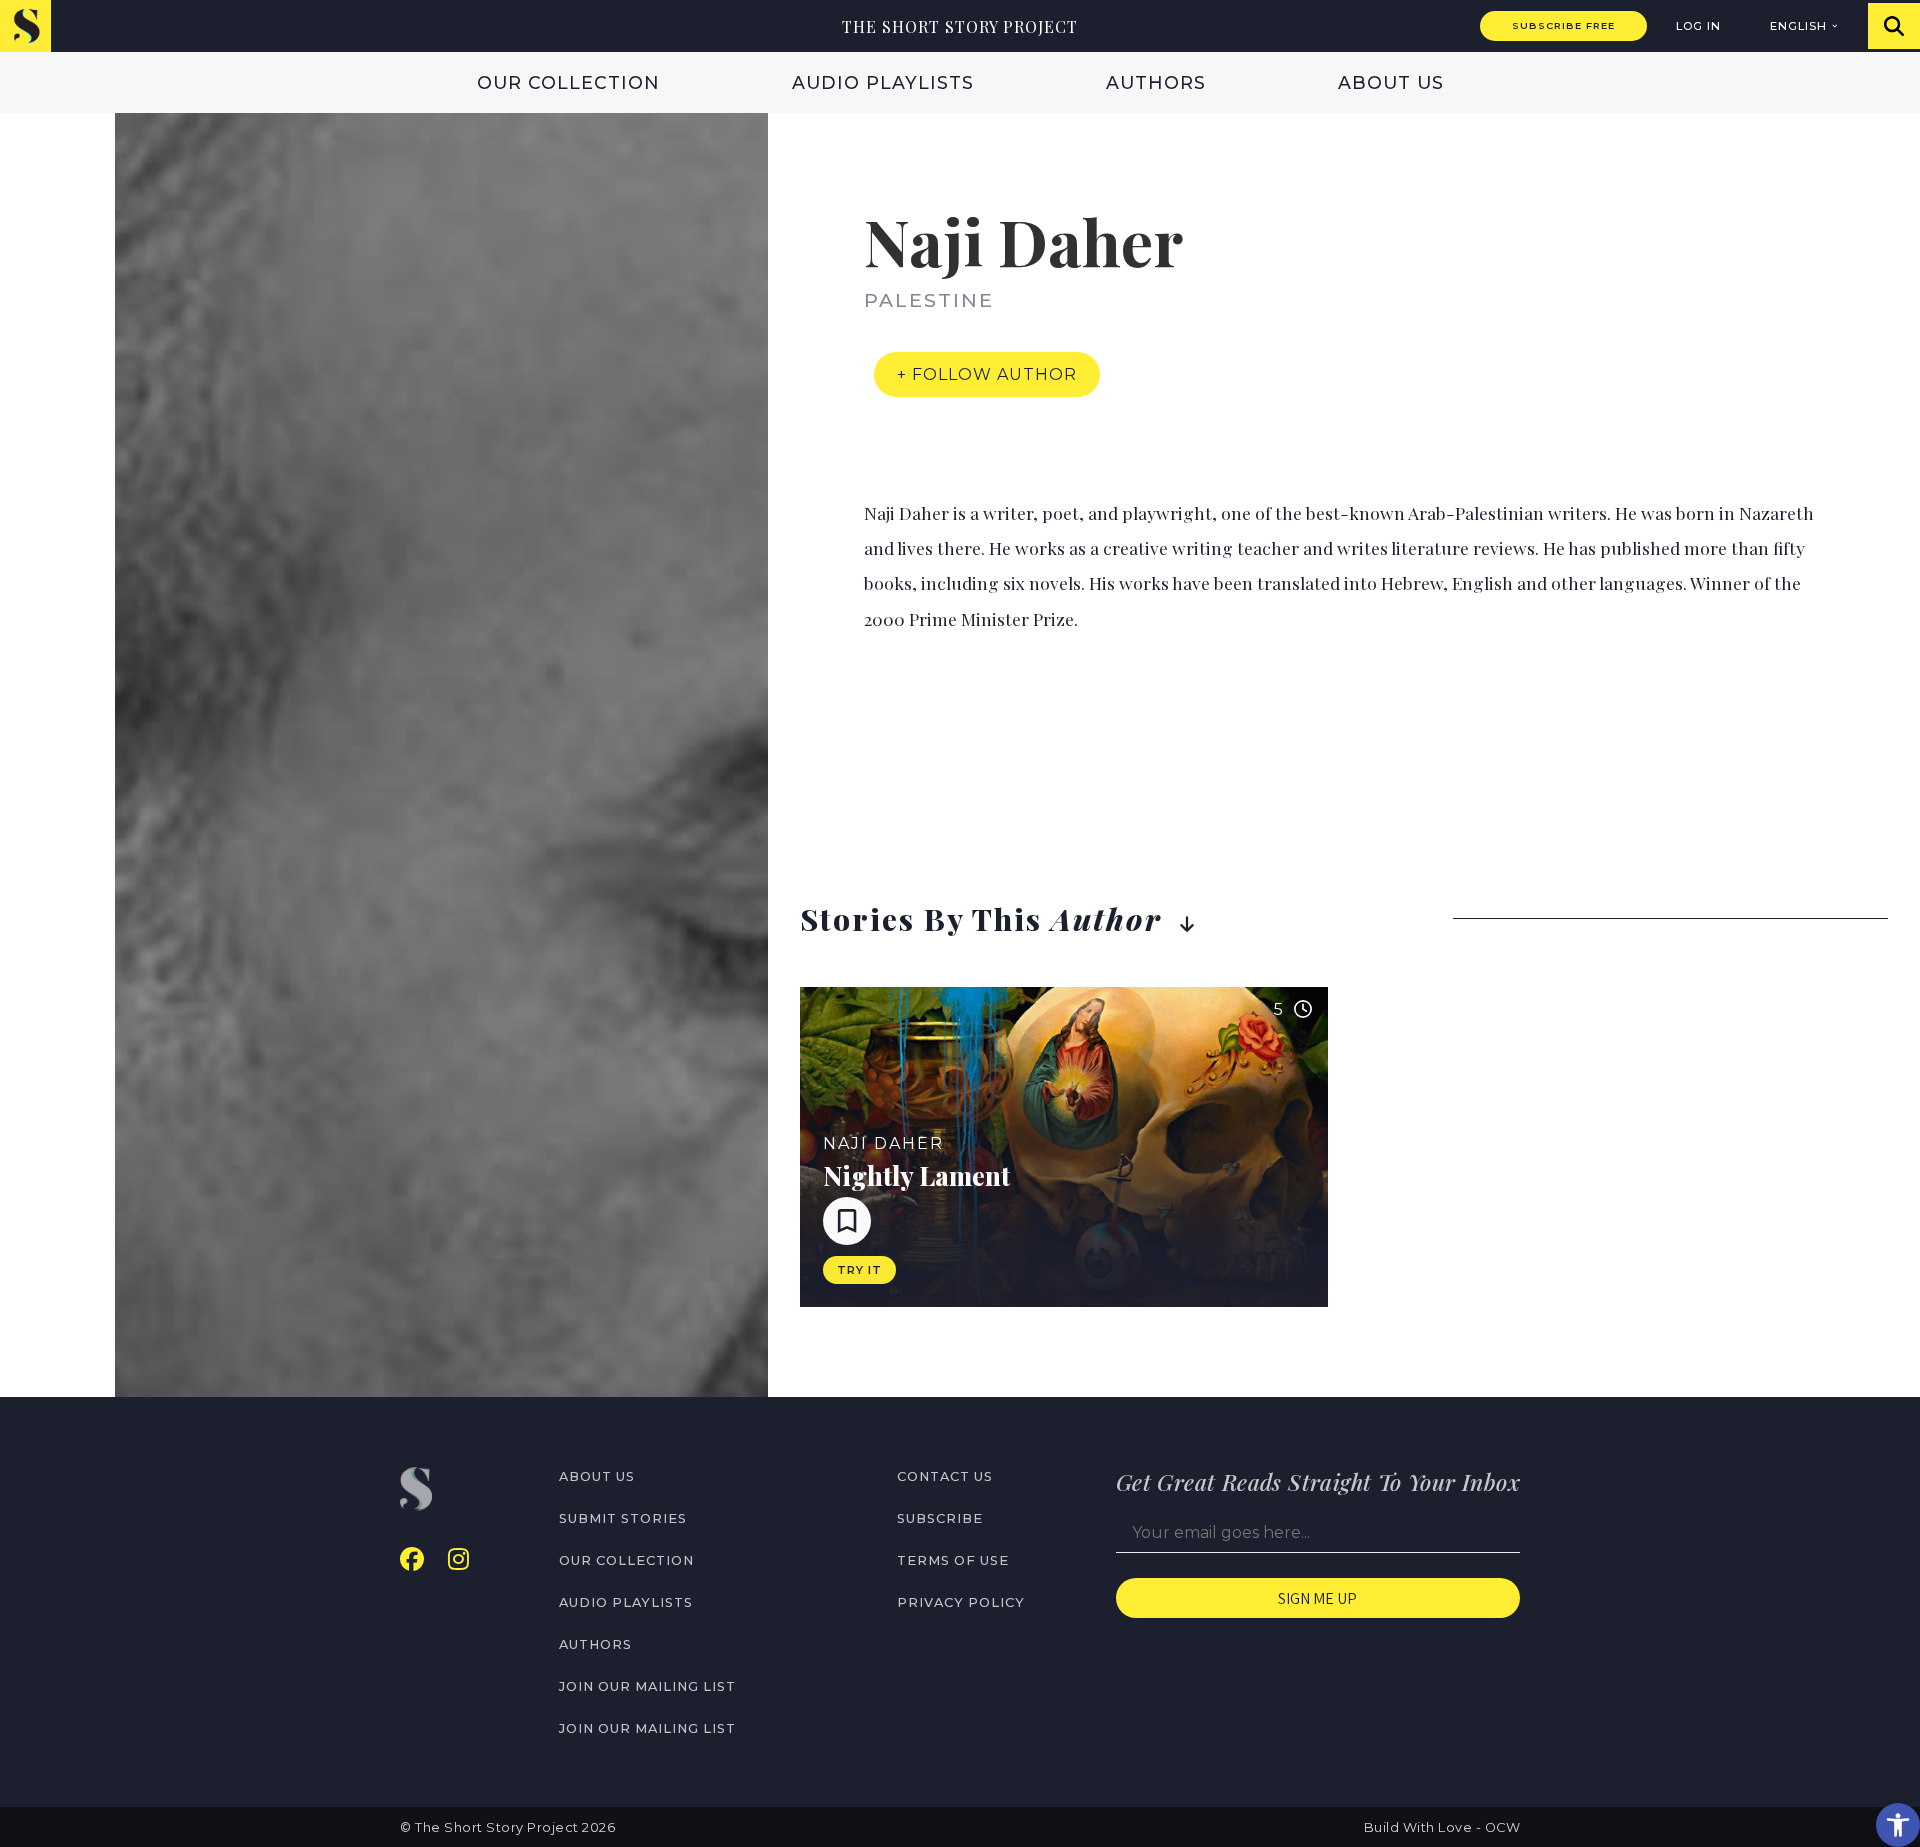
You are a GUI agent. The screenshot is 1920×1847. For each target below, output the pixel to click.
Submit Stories (623, 1518)
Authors (1156, 82)
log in (1698, 26)
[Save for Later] (847, 1221)
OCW (1503, 1827)
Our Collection (568, 82)
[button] (1898, 1825)
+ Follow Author (987, 374)
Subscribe (940, 1518)
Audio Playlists (883, 82)
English (1798, 26)
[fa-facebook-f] (412, 1559)
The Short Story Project (960, 26)
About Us (1391, 82)
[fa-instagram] (458, 1559)
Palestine (929, 300)
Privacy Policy (961, 1602)
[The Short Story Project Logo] (25, 25)
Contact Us (945, 1476)
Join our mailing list (647, 1686)
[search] (1894, 26)
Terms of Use (953, 1560)
